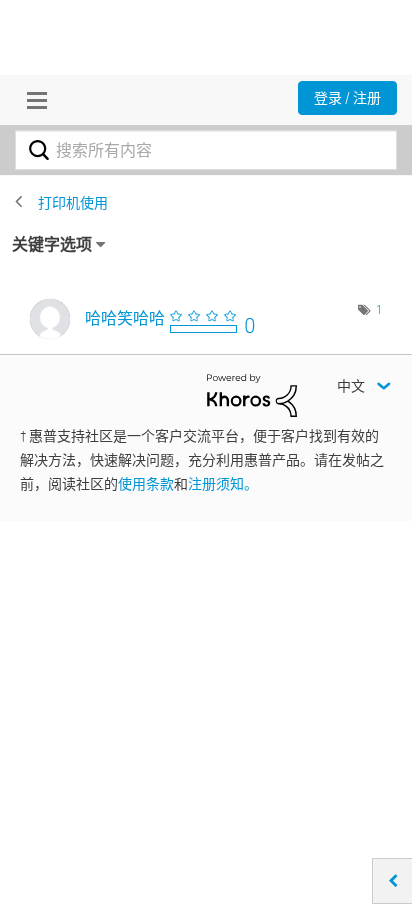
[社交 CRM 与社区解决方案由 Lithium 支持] (252, 394)
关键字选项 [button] (52, 244)
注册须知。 (223, 484)
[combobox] (206, 150)
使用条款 (146, 484)
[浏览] (32, 100)
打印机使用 (73, 203)
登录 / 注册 (347, 98)
